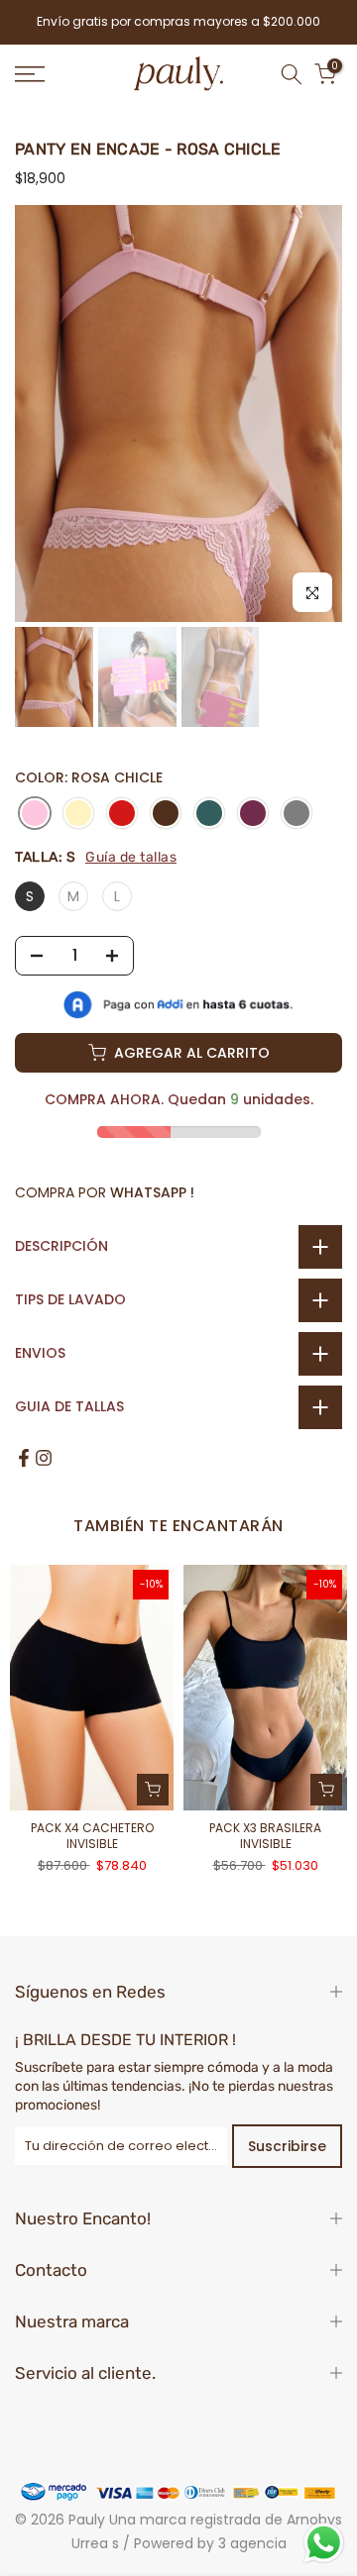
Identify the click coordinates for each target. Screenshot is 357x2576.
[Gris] (297, 815)
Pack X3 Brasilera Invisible (265, 1836)
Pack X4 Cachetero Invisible (92, 1836)
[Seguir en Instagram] (44, 1458)
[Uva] (253, 815)
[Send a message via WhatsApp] (324, 2543)
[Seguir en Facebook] (24, 1458)
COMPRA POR (105, 1192)
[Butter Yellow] (78, 815)
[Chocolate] (166, 815)
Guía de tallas (131, 857)
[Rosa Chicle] (35, 815)
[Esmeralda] (209, 815)
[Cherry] (122, 815)
